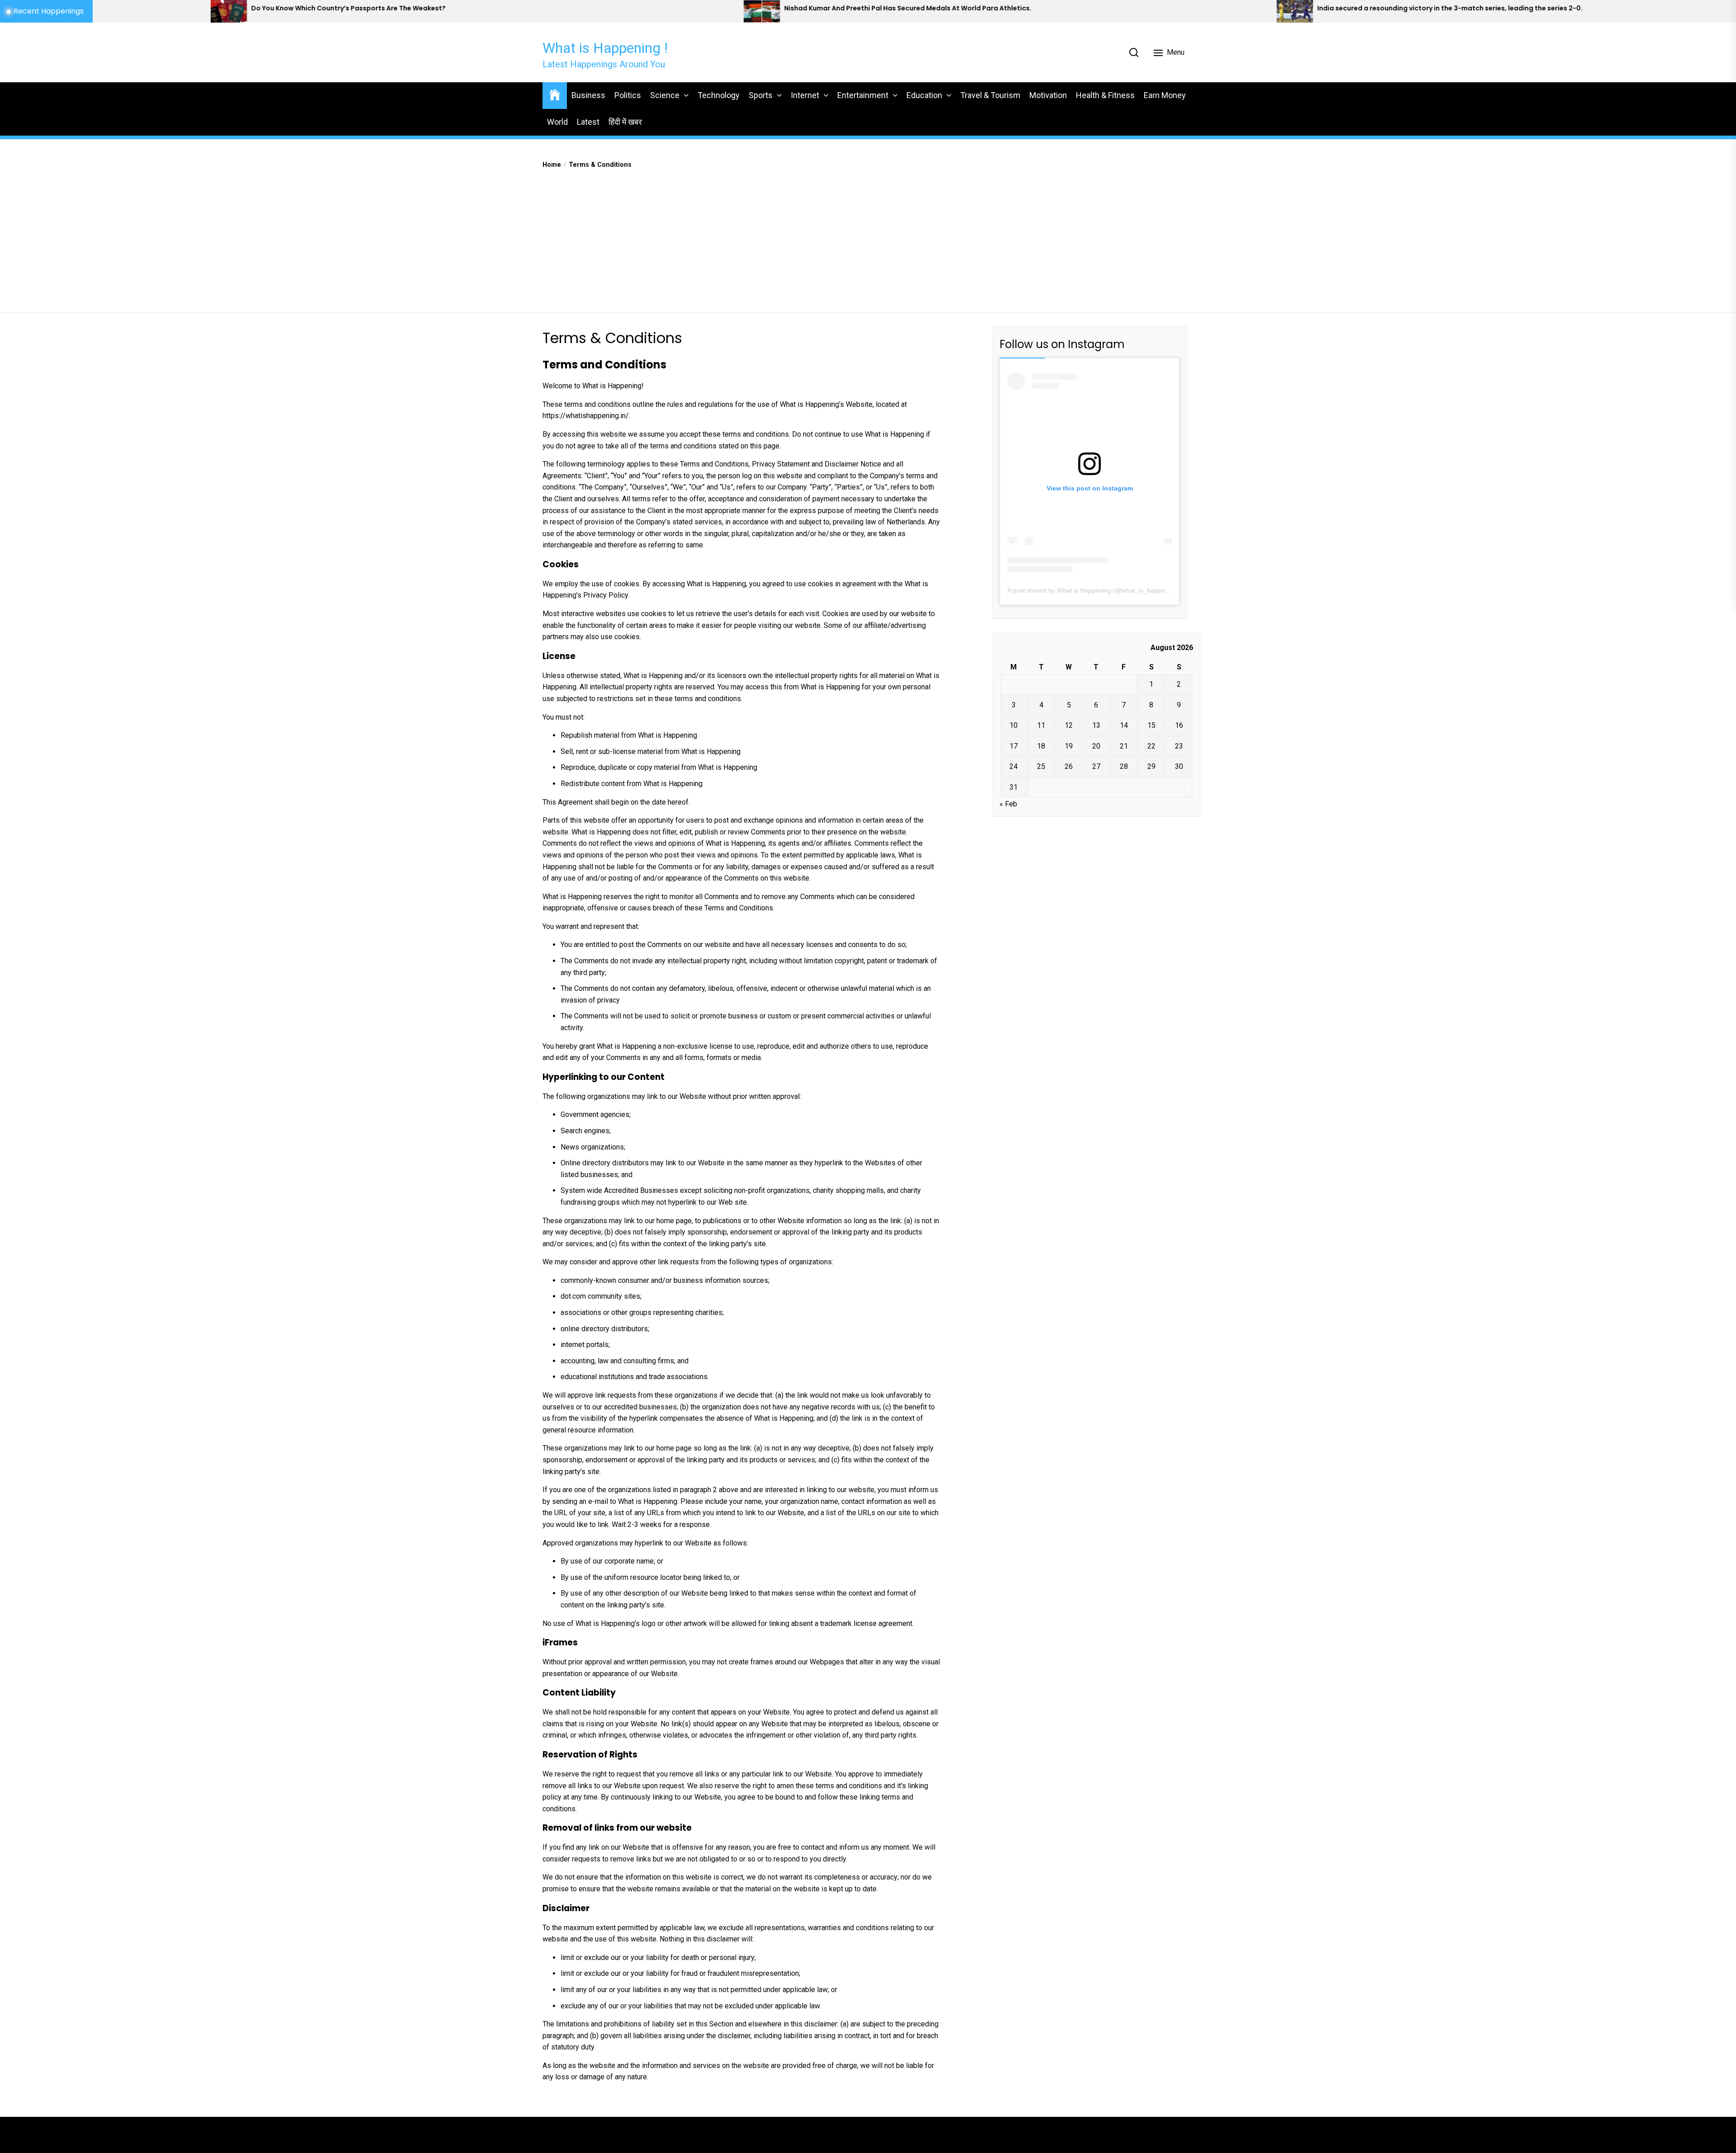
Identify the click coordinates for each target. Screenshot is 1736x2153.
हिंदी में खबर (625, 122)
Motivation (1048, 95)
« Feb (1008, 804)
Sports (761, 95)
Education (924, 95)
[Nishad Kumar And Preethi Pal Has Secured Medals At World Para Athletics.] (306, 11)
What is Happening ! (605, 48)
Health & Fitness (1105, 95)
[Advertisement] (868, 238)
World (557, 122)
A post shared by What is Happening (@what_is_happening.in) (1097, 590)
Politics (628, 95)
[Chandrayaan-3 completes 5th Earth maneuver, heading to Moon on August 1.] (1372, 11)
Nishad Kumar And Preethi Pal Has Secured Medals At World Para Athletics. (452, 8)
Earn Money (1165, 95)
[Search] (1134, 52)
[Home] (555, 94)
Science (665, 95)
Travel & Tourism (990, 95)
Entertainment (863, 95)
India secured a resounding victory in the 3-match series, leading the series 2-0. (994, 8)
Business (588, 95)
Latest (588, 122)
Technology (719, 95)
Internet (805, 95)
